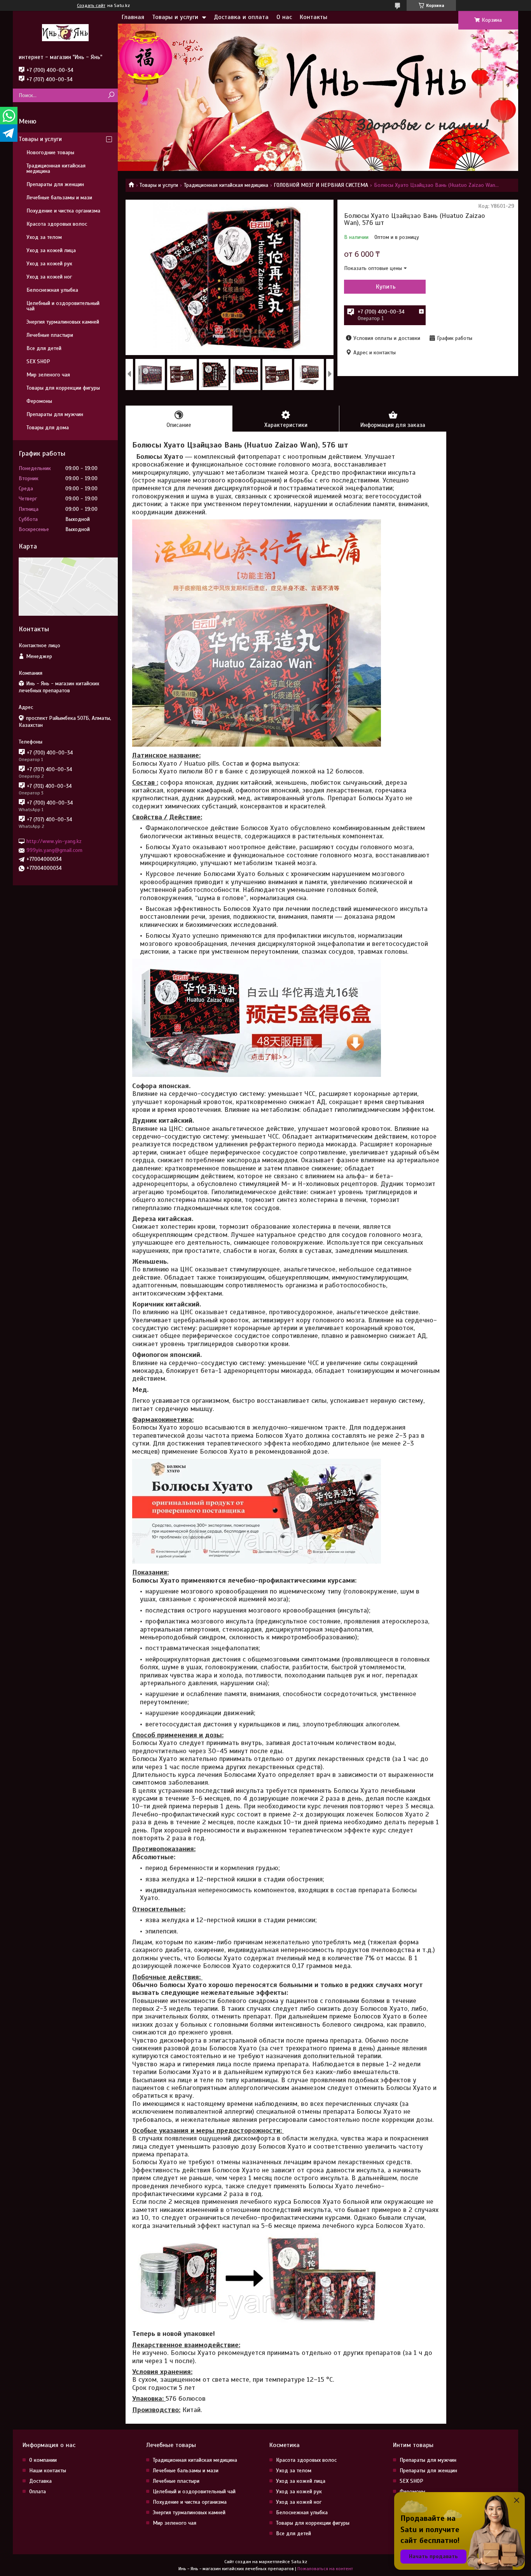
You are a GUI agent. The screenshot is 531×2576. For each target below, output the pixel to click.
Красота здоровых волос (57, 224)
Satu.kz (299, 2562)
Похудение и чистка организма (63, 211)
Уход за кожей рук (49, 264)
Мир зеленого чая (48, 375)
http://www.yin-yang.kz (54, 841)
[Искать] (111, 95)
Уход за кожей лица (51, 250)
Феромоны (39, 401)
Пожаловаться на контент (325, 2569)
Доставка (40, 2481)
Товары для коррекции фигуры (63, 388)
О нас (284, 17)
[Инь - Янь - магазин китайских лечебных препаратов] (65, 32)
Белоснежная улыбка (52, 290)
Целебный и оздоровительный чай (63, 306)
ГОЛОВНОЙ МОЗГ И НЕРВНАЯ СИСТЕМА (321, 185)
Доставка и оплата (241, 17)
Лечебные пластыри (50, 335)
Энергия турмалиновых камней (63, 322)
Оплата (38, 2492)
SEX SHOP (38, 361)
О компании (43, 2460)
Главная (133, 17)
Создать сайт (91, 5)
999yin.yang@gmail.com (54, 850)
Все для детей (44, 348)
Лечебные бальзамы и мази (59, 198)
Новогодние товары (50, 152)
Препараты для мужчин (55, 414)
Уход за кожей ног (49, 277)
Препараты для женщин (55, 184)
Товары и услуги (175, 17)
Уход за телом (44, 237)
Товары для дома (48, 428)
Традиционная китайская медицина (226, 185)
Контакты (314, 17)
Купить (386, 287)
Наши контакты (48, 2471)
